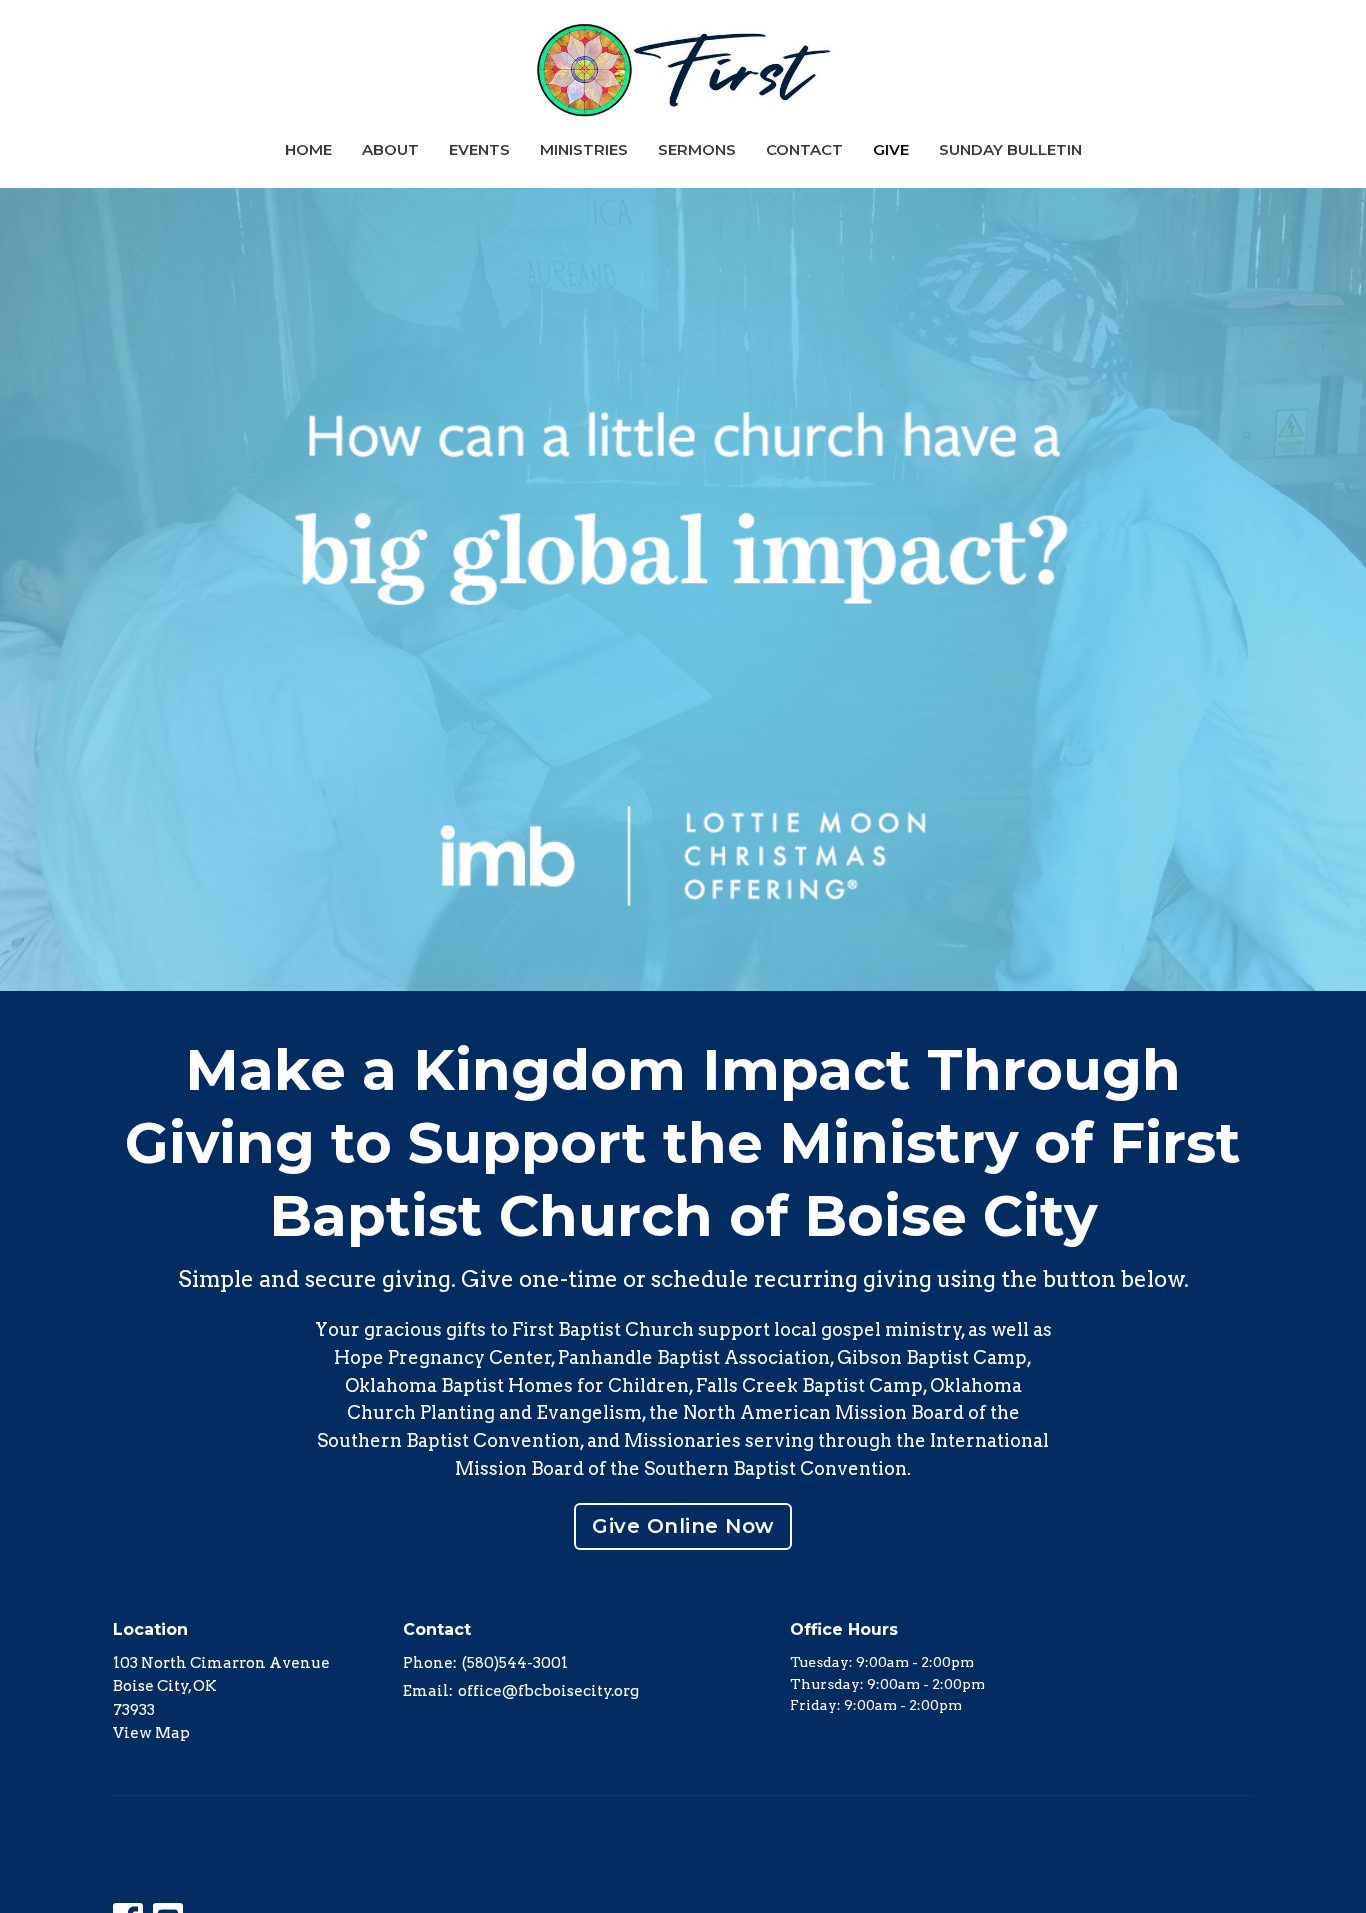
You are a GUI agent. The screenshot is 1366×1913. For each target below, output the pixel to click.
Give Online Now (683, 1526)
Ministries (584, 149)
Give (891, 149)
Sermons (697, 149)
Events (479, 149)
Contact (804, 149)
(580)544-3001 (515, 1663)
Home (308, 149)
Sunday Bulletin (1010, 149)
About (390, 149)
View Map (151, 1733)
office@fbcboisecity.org (548, 1691)
